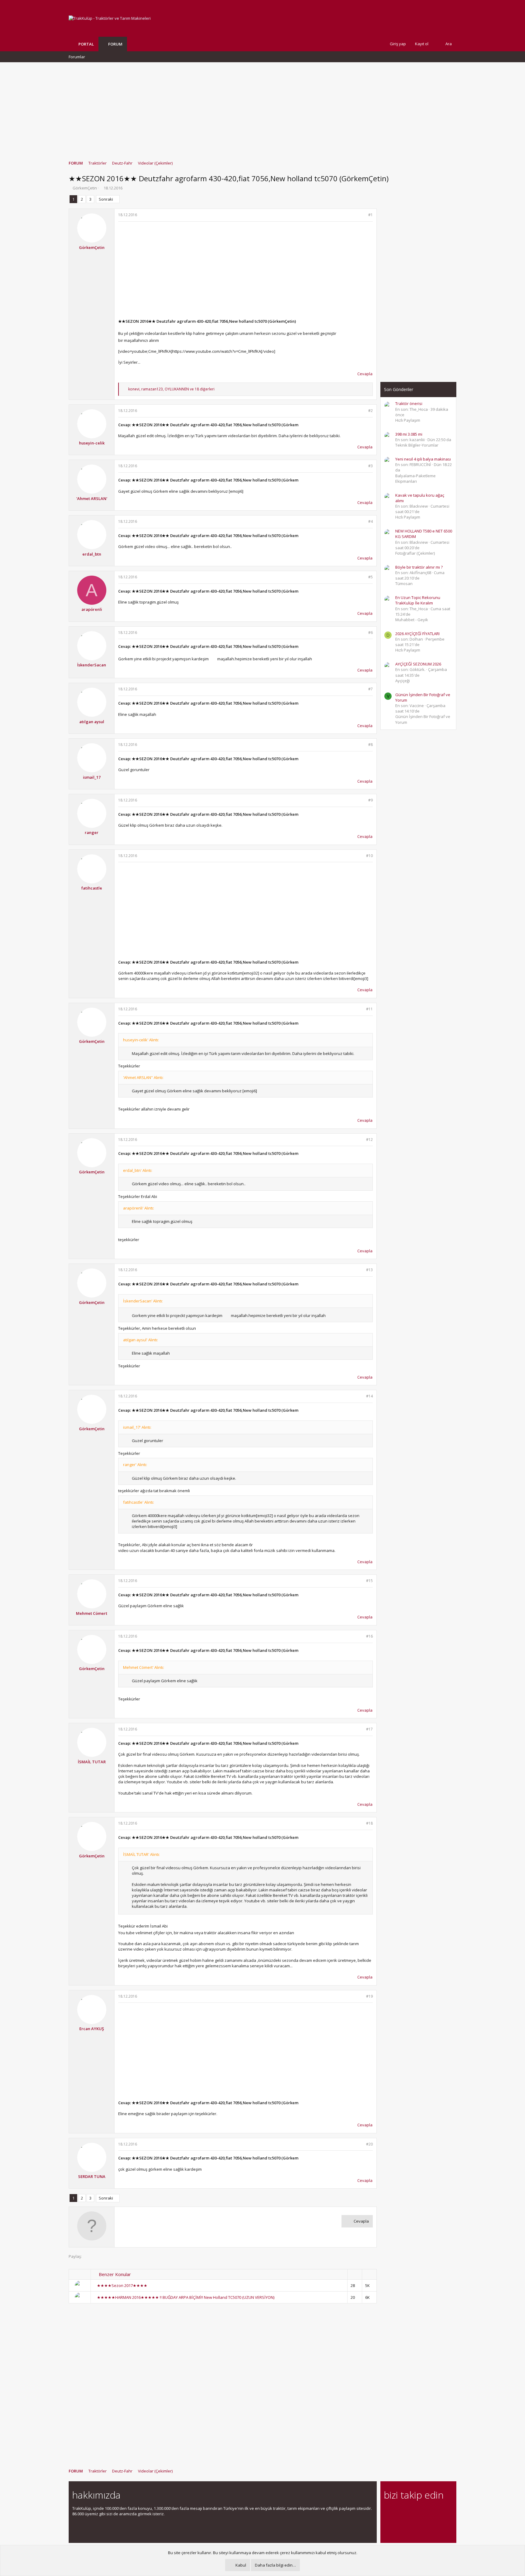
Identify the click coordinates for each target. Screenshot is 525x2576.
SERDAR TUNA (92, 2176)
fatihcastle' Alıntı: (139, 1502)
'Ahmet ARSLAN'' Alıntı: (143, 1077)
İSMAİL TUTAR (92, 1762)
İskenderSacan (92, 665)
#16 (369, 1636)
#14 (369, 1396)
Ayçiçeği (403, 681)
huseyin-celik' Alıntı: (141, 1040)
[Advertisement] (262, 108)
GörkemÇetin (85, 188)
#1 (371, 215)
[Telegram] (430, 2512)
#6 (371, 633)
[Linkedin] (409, 2512)
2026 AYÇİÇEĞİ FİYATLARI (417, 634)
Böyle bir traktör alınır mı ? (419, 567)
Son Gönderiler (399, 389)
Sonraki (106, 199)
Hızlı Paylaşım (408, 420)
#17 (369, 1729)
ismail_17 (92, 777)
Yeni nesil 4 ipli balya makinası (423, 459)
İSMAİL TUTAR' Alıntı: (141, 1854)
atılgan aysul (92, 722)
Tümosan (404, 584)
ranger (92, 832)
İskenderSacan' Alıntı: (143, 1301)
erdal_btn (92, 554)
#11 (369, 1009)
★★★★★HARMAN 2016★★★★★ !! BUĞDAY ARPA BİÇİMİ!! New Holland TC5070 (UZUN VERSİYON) (186, 2297)
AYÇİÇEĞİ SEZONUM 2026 (418, 664)
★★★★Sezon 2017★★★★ (122, 2285)
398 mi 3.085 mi (409, 434)
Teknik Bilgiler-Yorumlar (417, 445)
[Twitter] (441, 2512)
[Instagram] (398, 2512)
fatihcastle (92, 888)
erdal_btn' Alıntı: (138, 1170)
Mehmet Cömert (92, 1613)
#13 (369, 1270)
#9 (371, 800)
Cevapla (365, 374)
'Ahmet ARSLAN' (92, 499)
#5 (371, 577)
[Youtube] (388, 2525)
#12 (369, 1140)
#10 (369, 856)
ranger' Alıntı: (135, 1465)
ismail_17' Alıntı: (137, 1427)
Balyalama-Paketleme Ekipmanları (415, 478)
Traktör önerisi (409, 403)
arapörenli (92, 609)
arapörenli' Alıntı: (139, 1208)
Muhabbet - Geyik (412, 620)
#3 (371, 466)
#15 (369, 1581)
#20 (369, 2144)
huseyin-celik (92, 443)
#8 (371, 745)
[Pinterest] (419, 2512)
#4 (371, 521)
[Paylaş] (363, 215)
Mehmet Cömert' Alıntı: (144, 1667)
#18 (369, 1823)
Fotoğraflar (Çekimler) (415, 553)
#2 (371, 411)
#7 (371, 689)
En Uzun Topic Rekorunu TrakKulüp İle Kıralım (418, 600)
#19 (369, 1996)
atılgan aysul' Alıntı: (141, 1340)
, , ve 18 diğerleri (171, 389)
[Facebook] (388, 2512)
